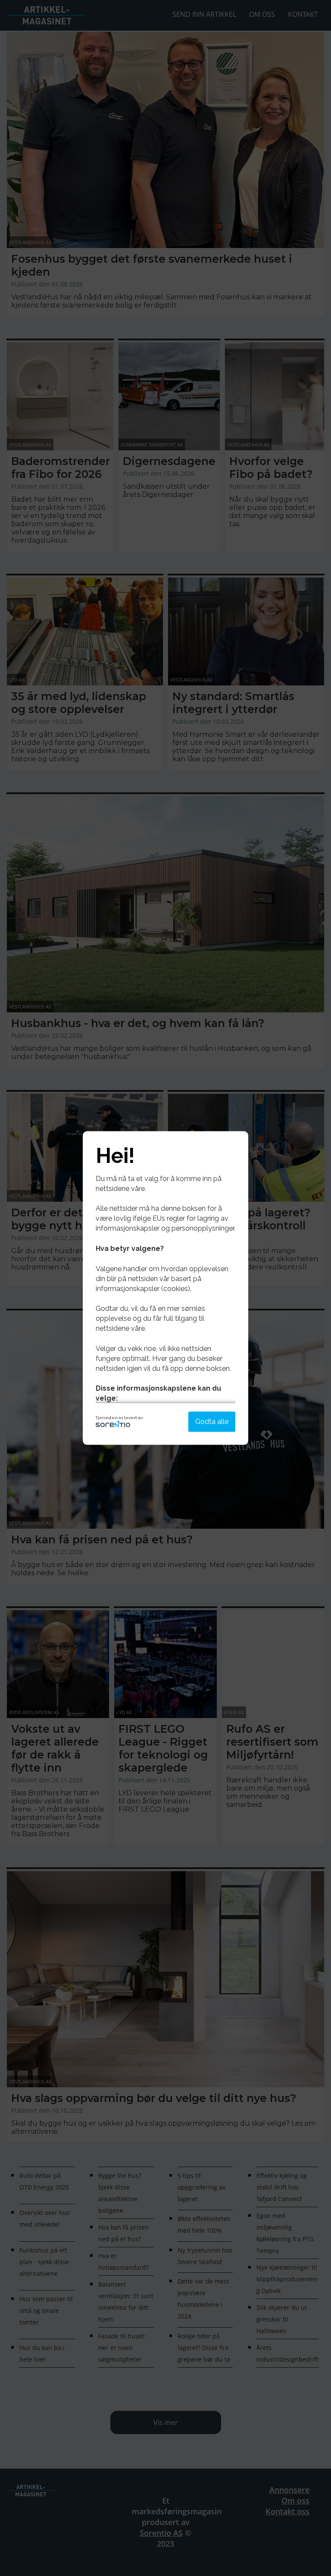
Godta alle (212, 1422)
